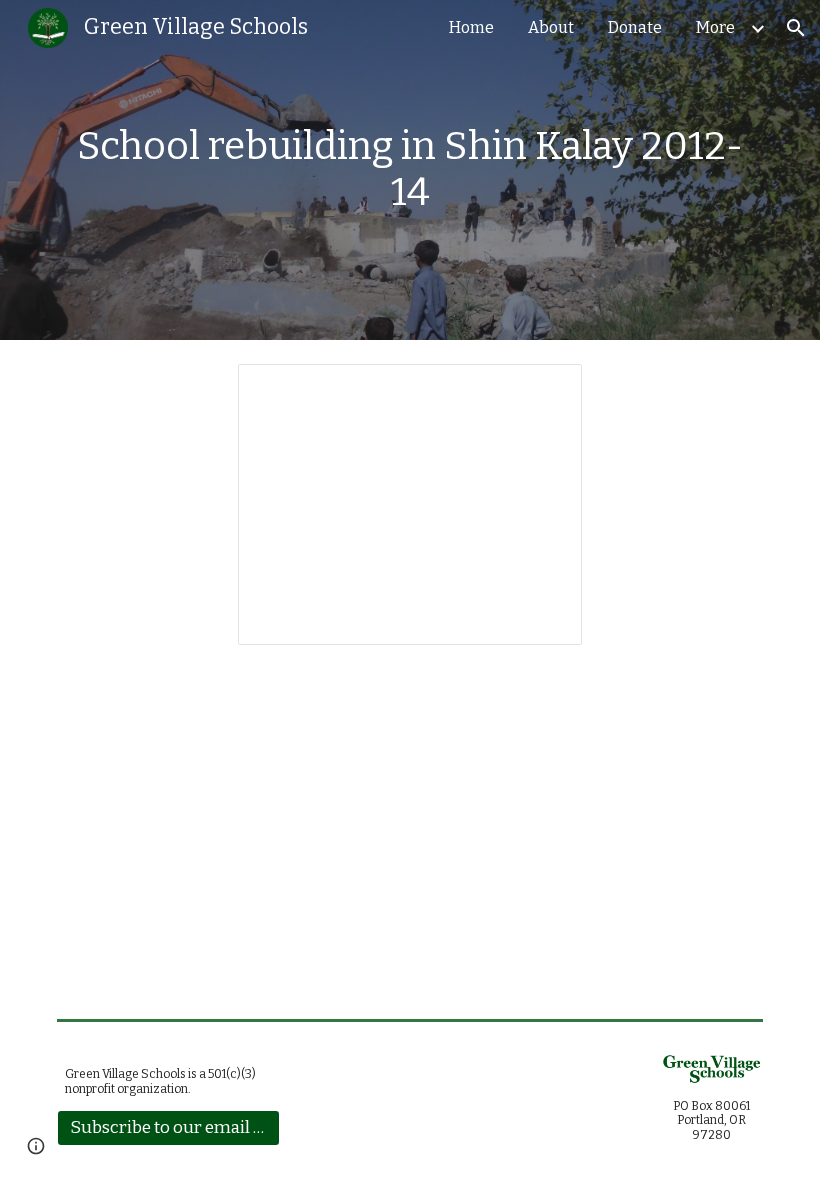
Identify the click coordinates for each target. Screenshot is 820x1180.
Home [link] (471, 27)
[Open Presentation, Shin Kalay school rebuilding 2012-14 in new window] (544, 390)
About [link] (551, 27)
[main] (410, 169)
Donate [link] (635, 27)
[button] (796, 28)
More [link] (715, 27)
